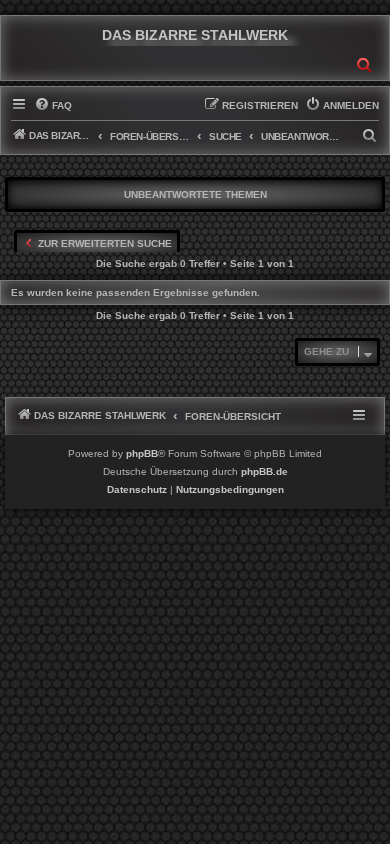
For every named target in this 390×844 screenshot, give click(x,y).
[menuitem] (53, 106)
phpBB (142, 453)
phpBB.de (264, 471)
